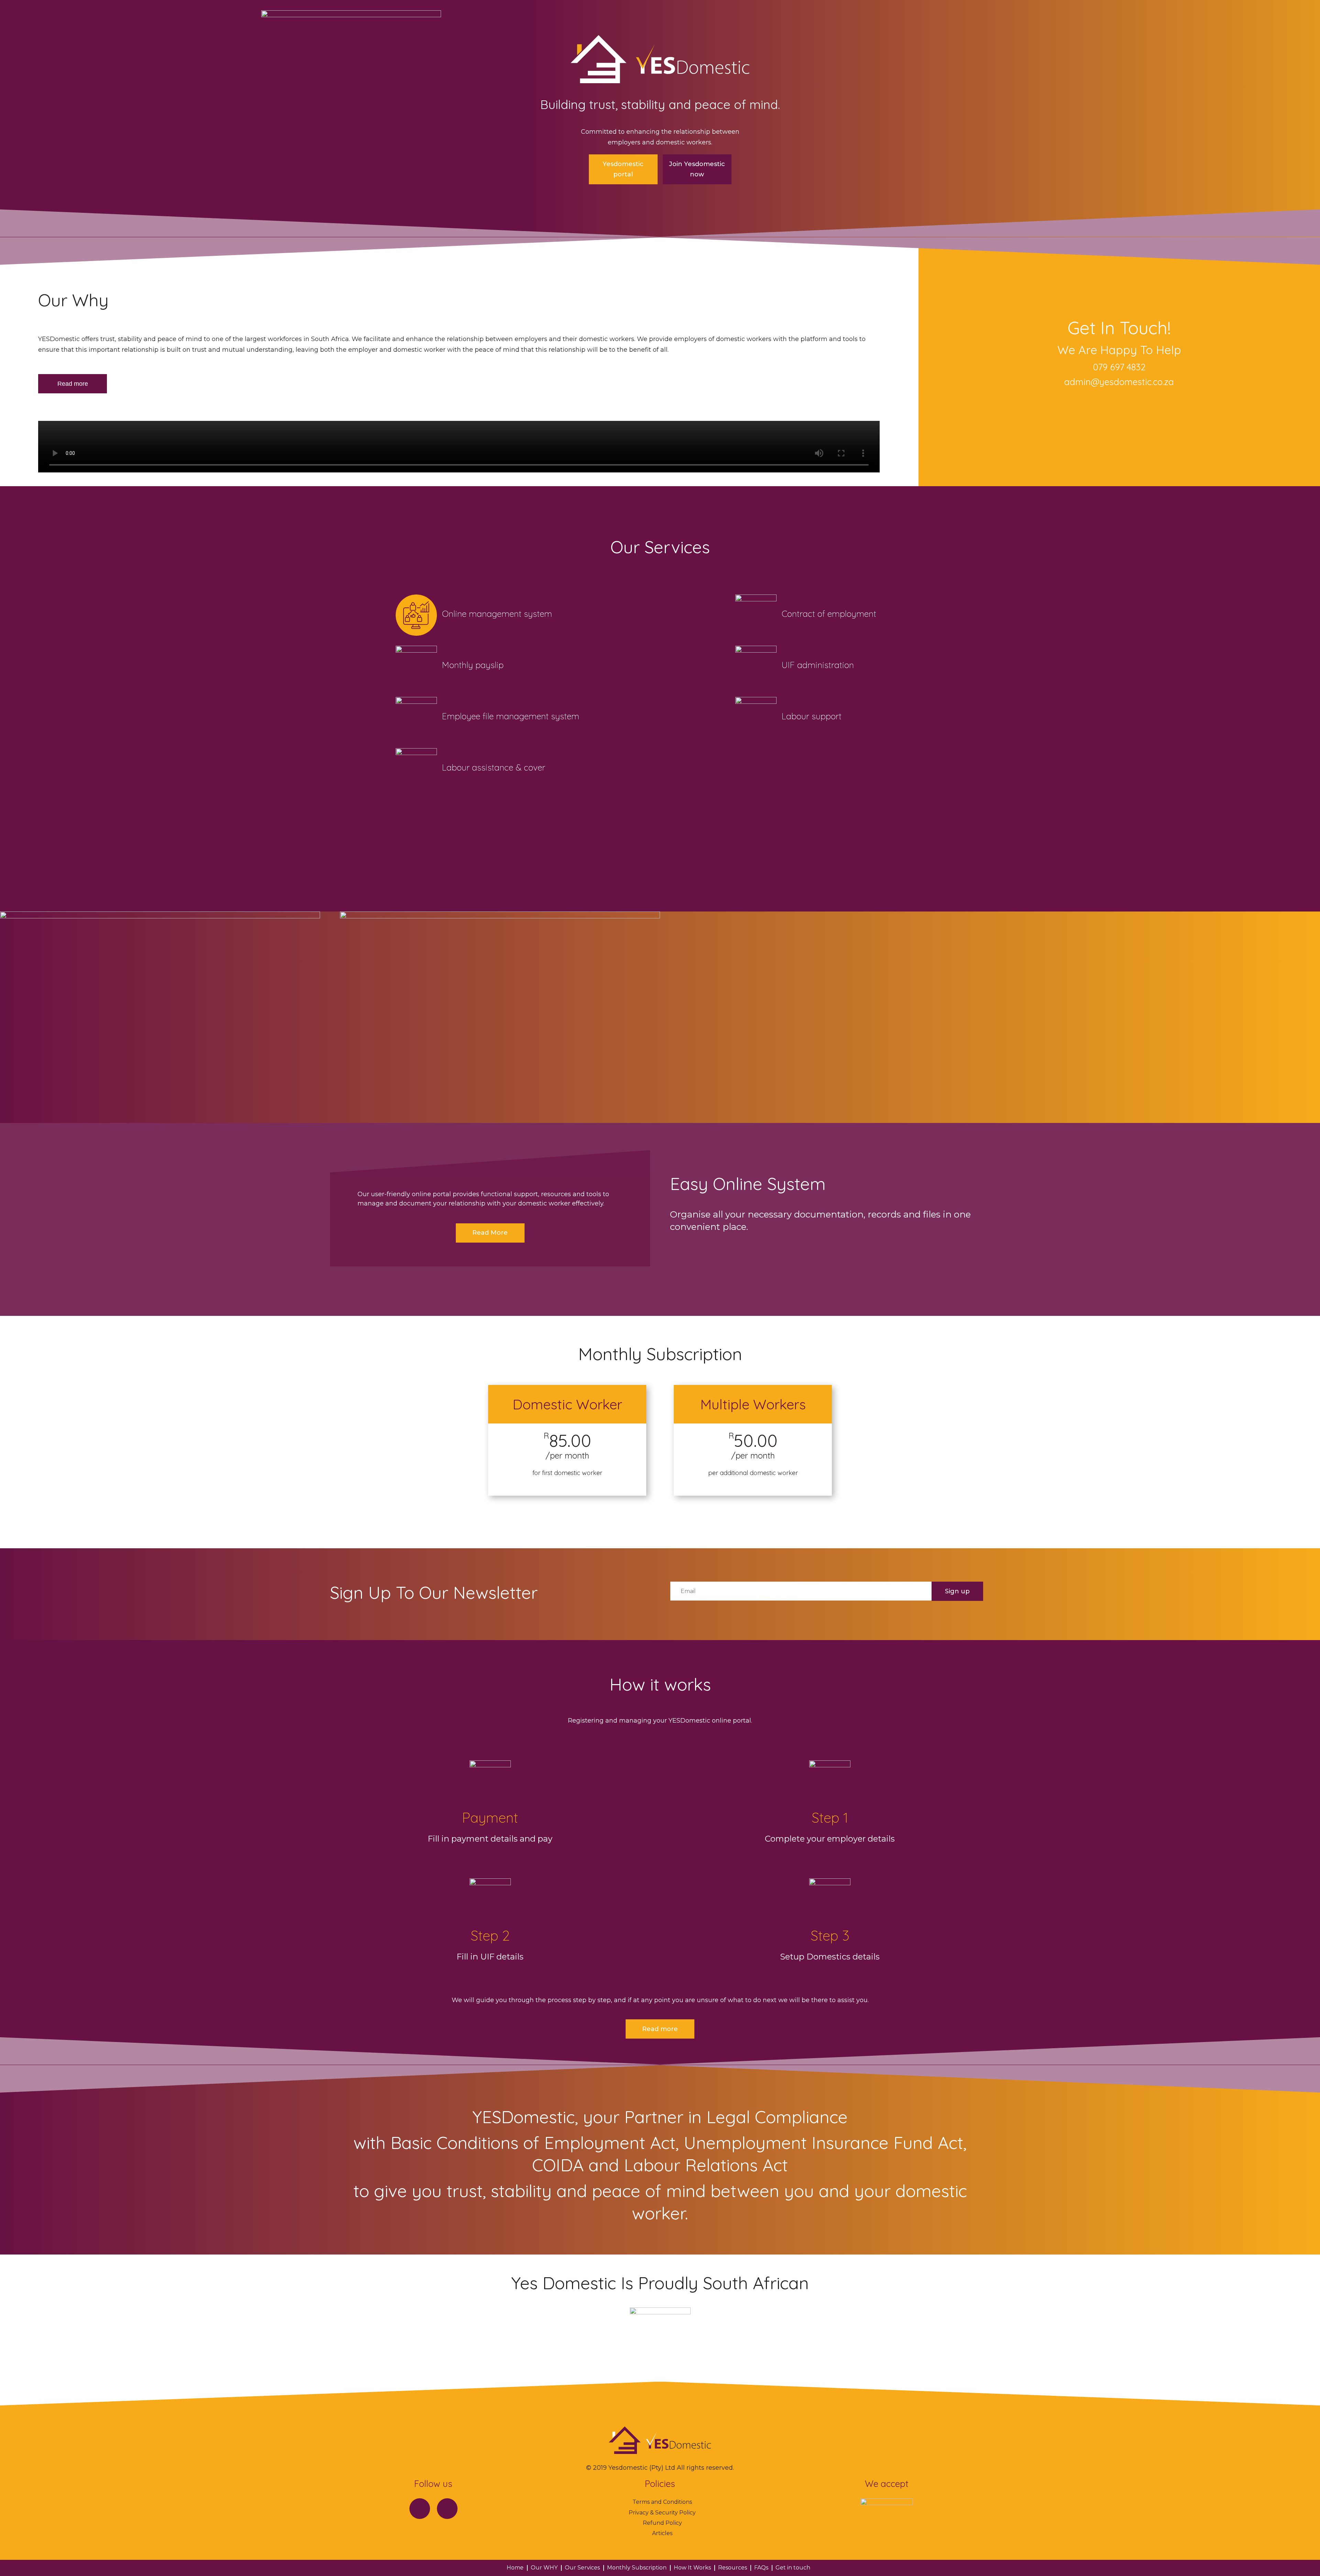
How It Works (692, 2568)
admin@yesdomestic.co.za (1119, 382)
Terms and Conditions (662, 2502)
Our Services (582, 2568)
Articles (662, 2533)
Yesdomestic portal (623, 169)
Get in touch (793, 2568)
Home (515, 2568)
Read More (490, 1233)
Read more (73, 384)
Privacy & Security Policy (662, 2513)
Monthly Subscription (637, 2568)
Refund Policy (662, 2523)
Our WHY (544, 2568)
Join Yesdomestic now (697, 169)
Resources (733, 2568)
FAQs (761, 2568)
